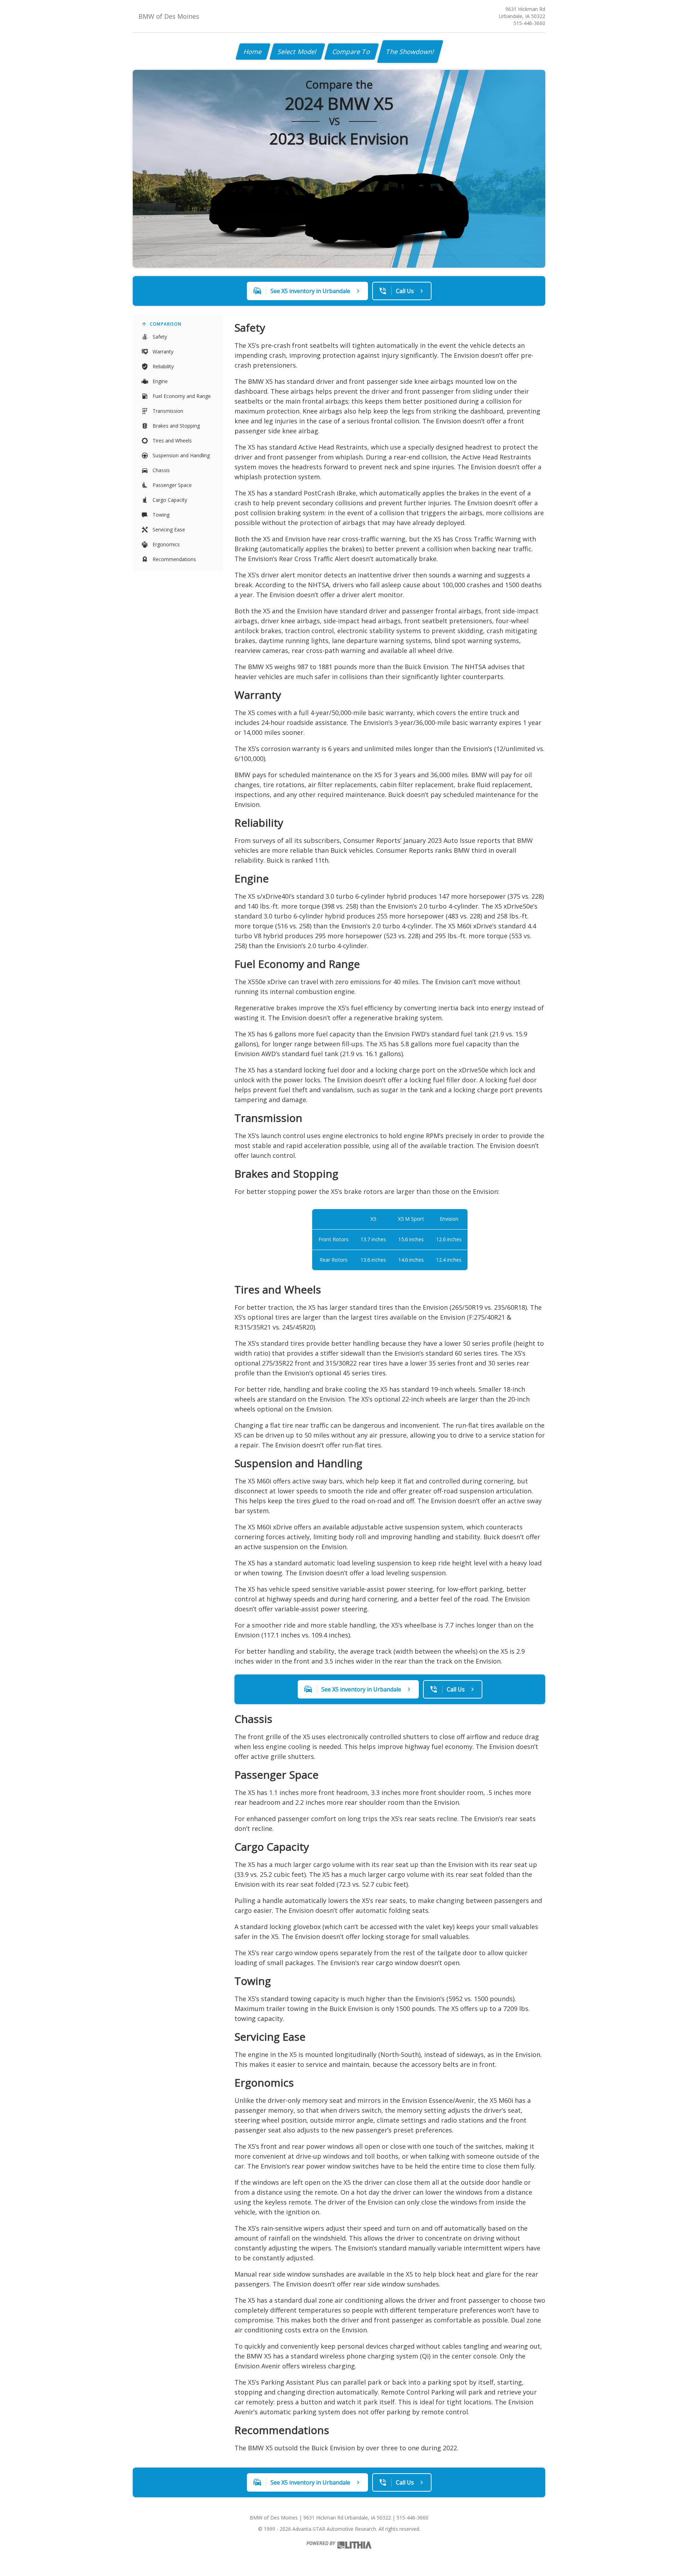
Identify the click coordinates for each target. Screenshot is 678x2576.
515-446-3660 (529, 23)
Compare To (352, 52)
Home (253, 52)
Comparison (166, 324)
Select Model (297, 52)
